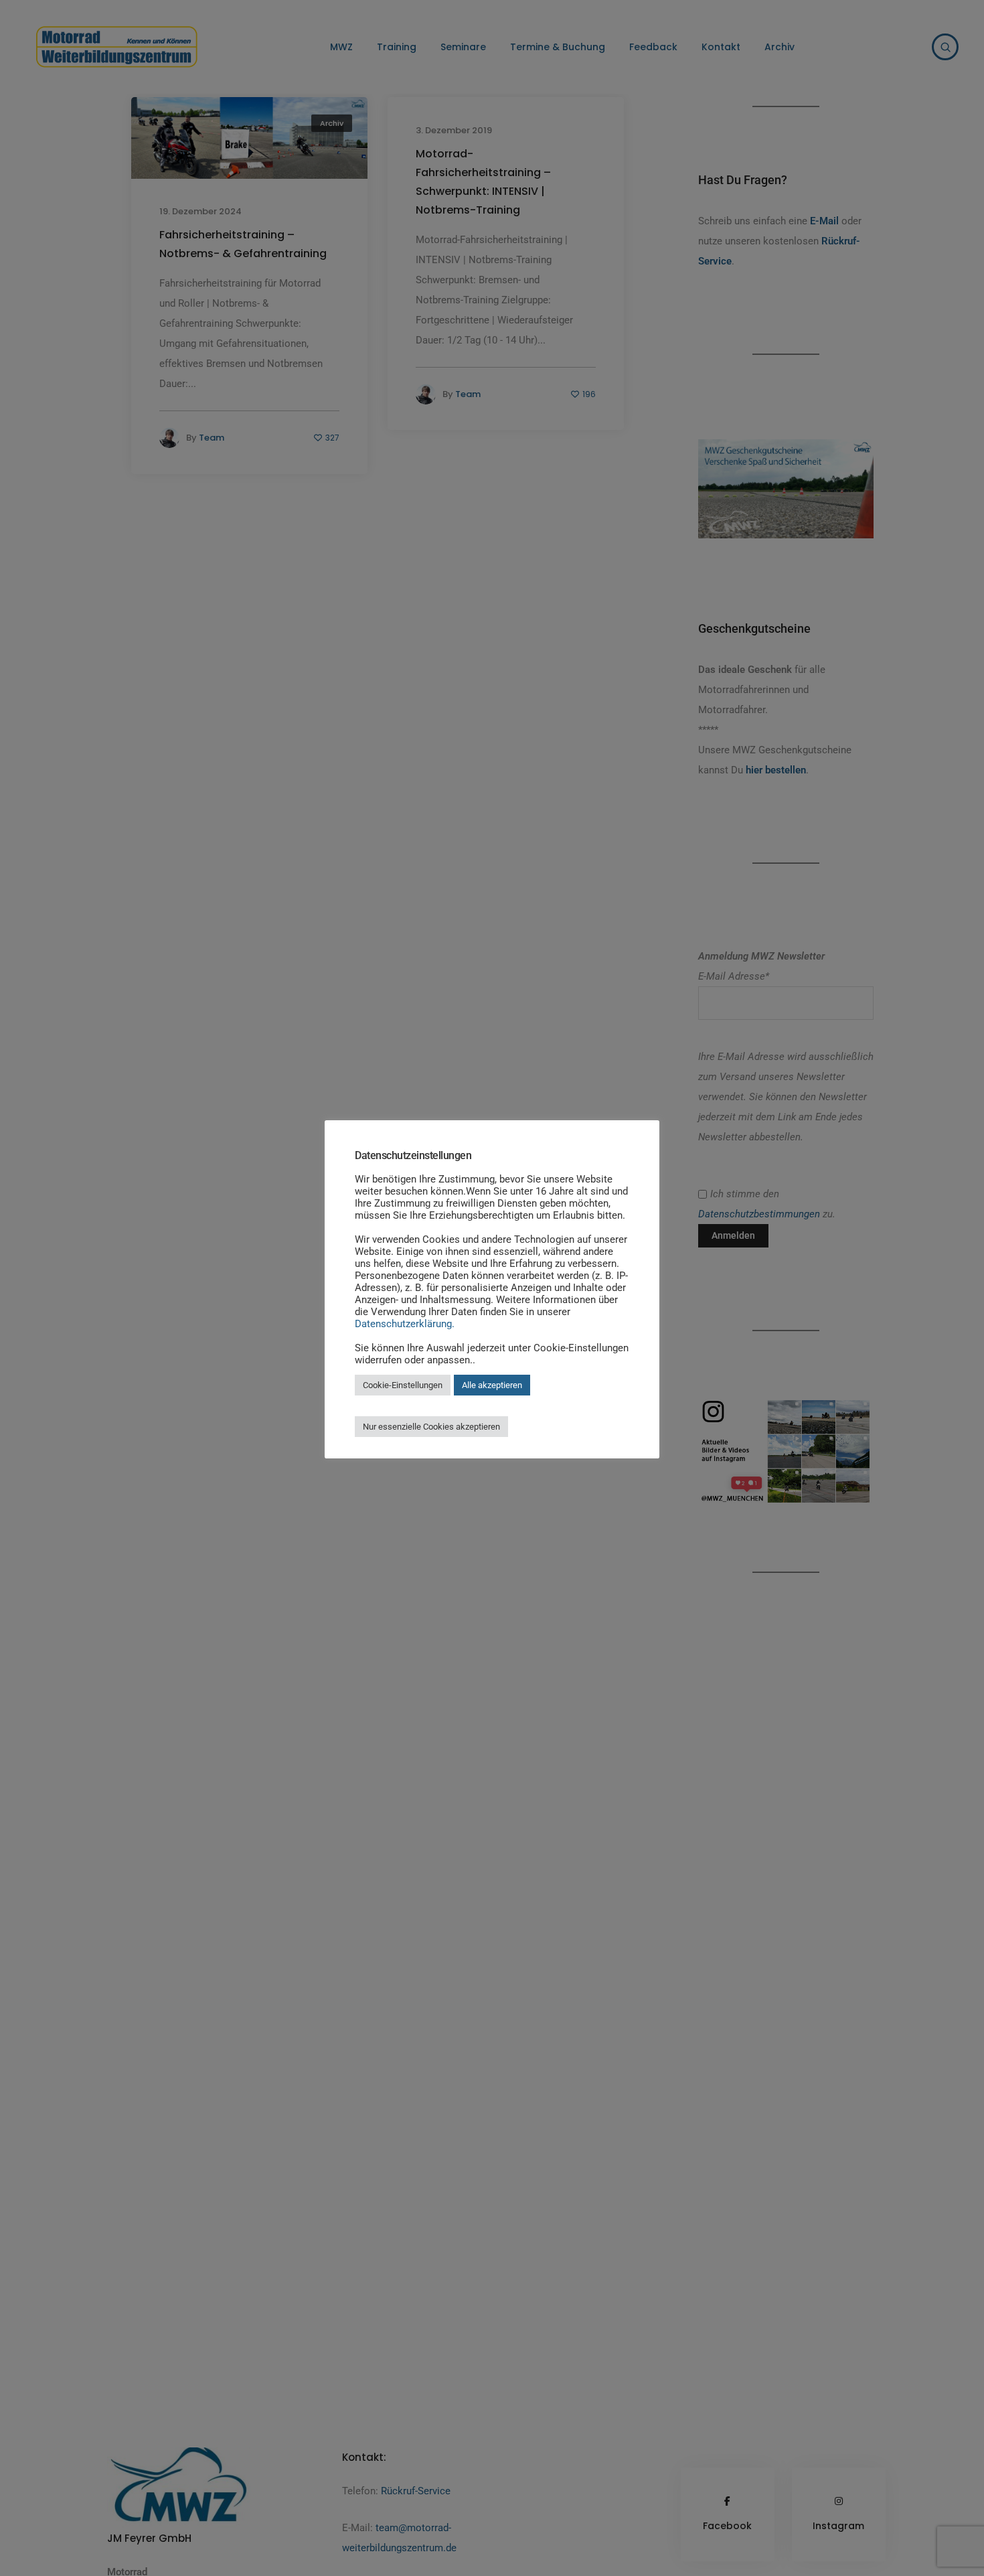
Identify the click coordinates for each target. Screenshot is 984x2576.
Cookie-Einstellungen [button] (403, 1385)
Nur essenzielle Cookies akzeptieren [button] (431, 1427)
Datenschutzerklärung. (405, 1324)
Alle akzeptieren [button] (492, 1385)
